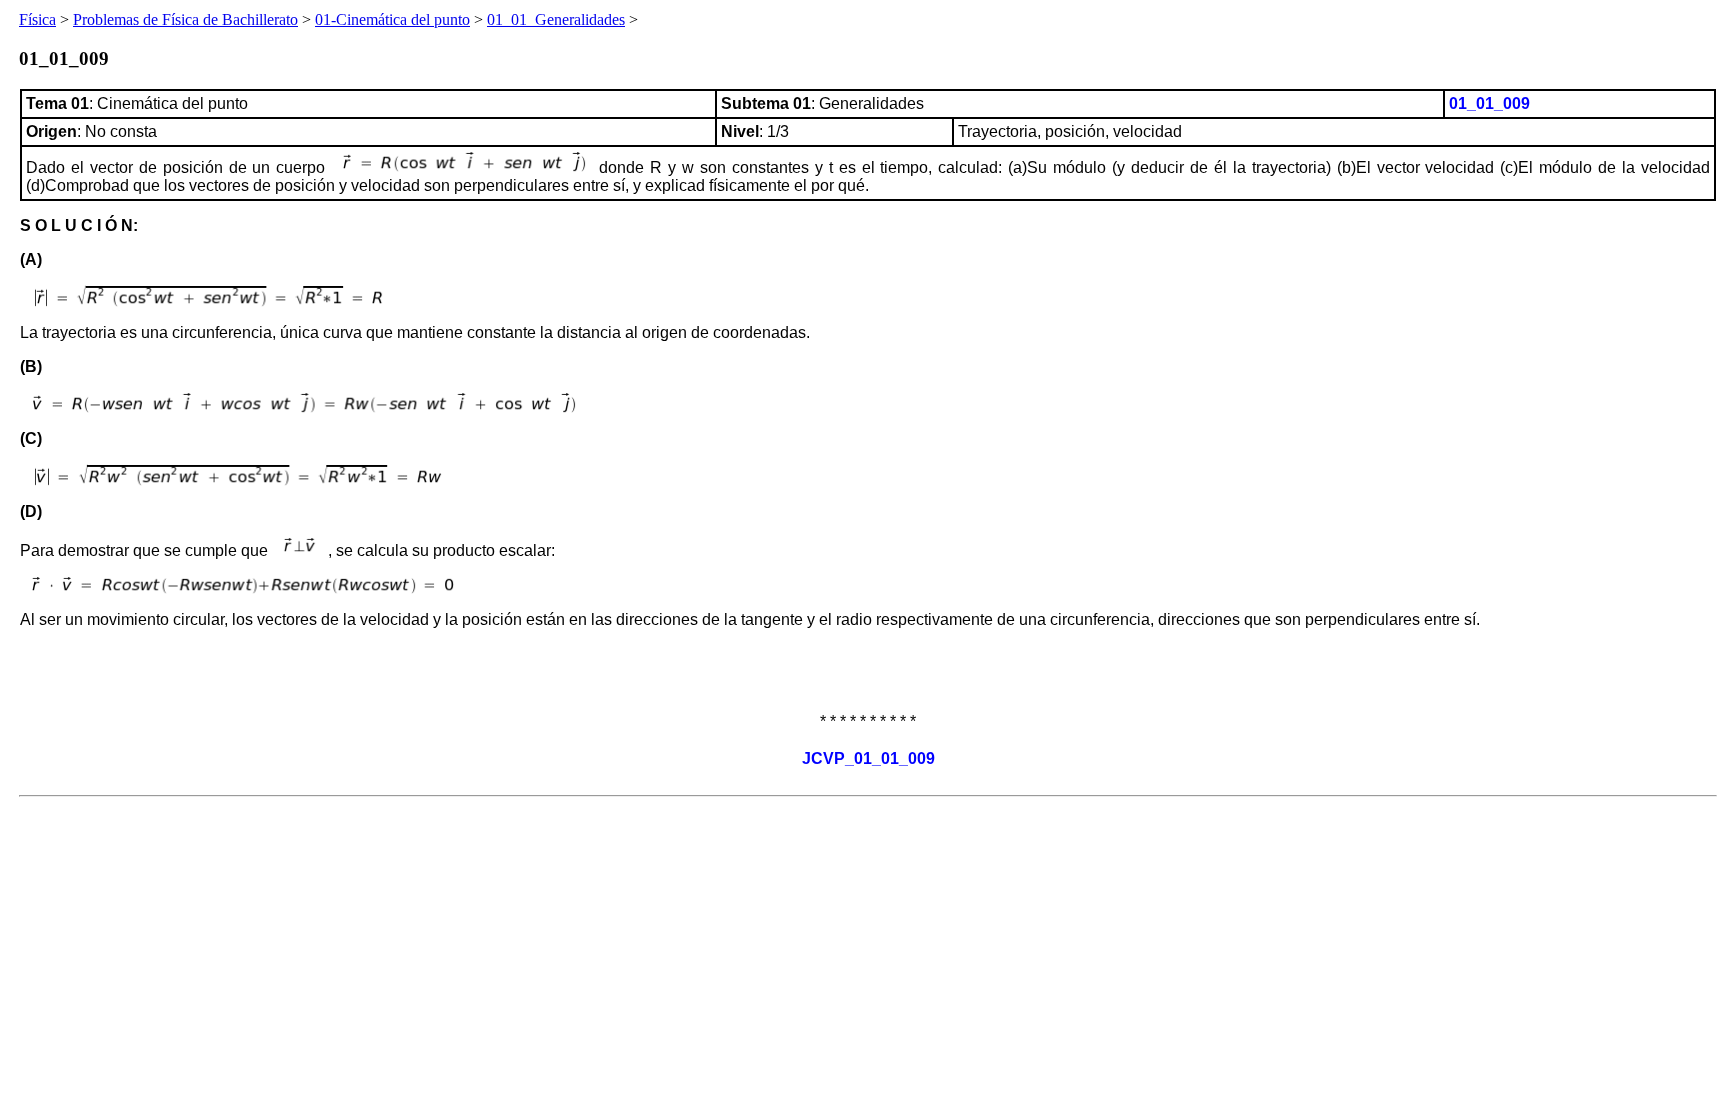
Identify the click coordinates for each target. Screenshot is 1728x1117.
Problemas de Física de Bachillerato (185, 19)
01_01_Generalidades (556, 19)
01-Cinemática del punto (392, 19)
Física (37, 19)
